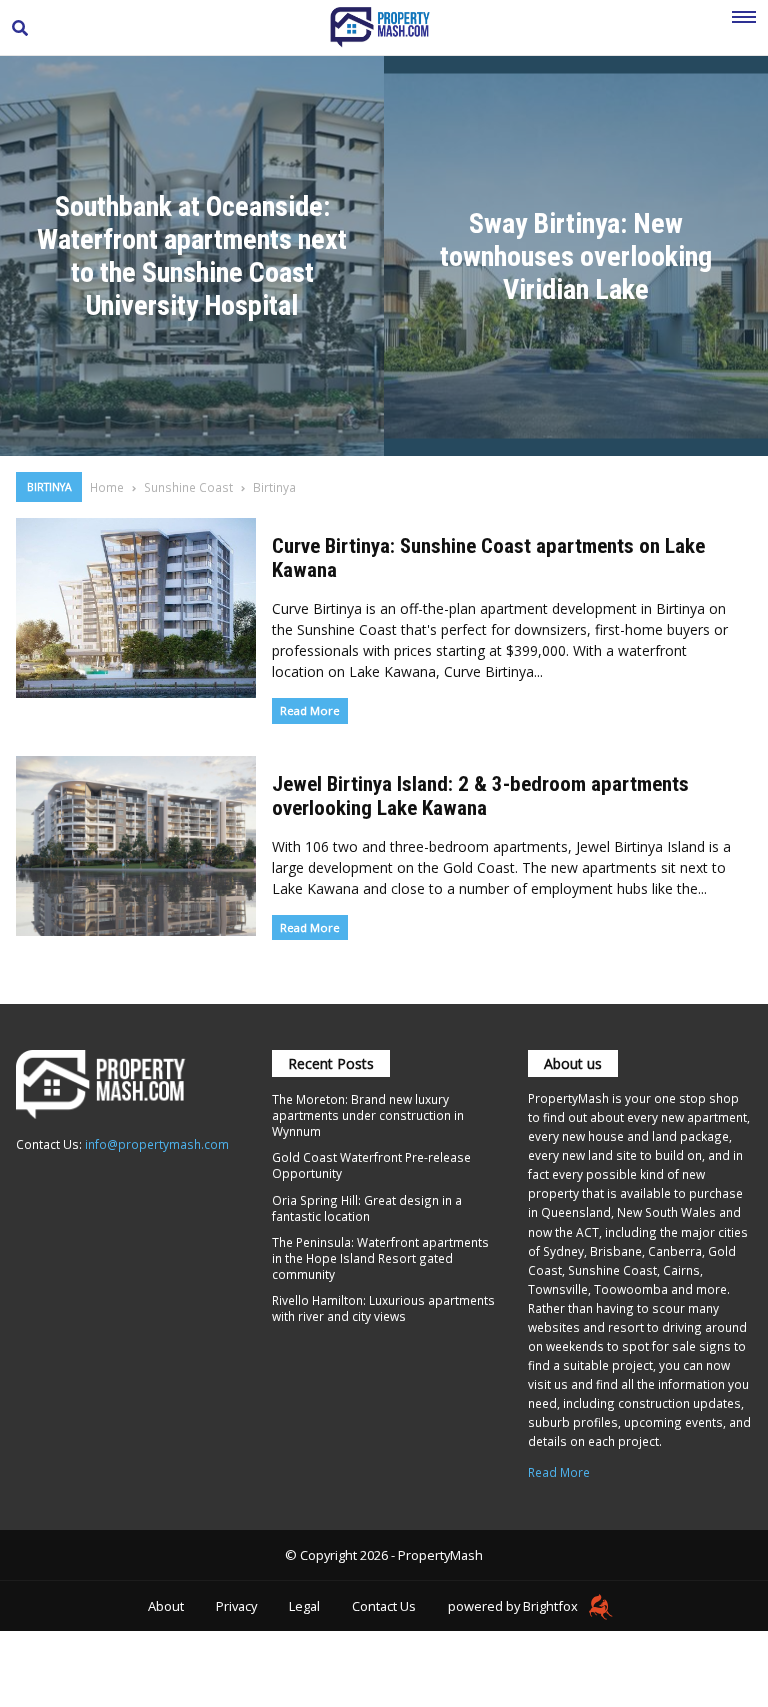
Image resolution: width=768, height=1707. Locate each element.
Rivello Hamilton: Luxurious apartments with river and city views (383, 1308)
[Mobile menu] (744, 28)
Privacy (236, 1606)
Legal (304, 1606)
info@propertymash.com (157, 1144)
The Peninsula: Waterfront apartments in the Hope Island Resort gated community (380, 1258)
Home (107, 487)
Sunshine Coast (188, 487)
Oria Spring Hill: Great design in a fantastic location (367, 1208)
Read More (310, 710)
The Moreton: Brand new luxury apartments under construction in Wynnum (368, 1115)
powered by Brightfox (514, 1606)
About (166, 1606)
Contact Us (384, 1606)
